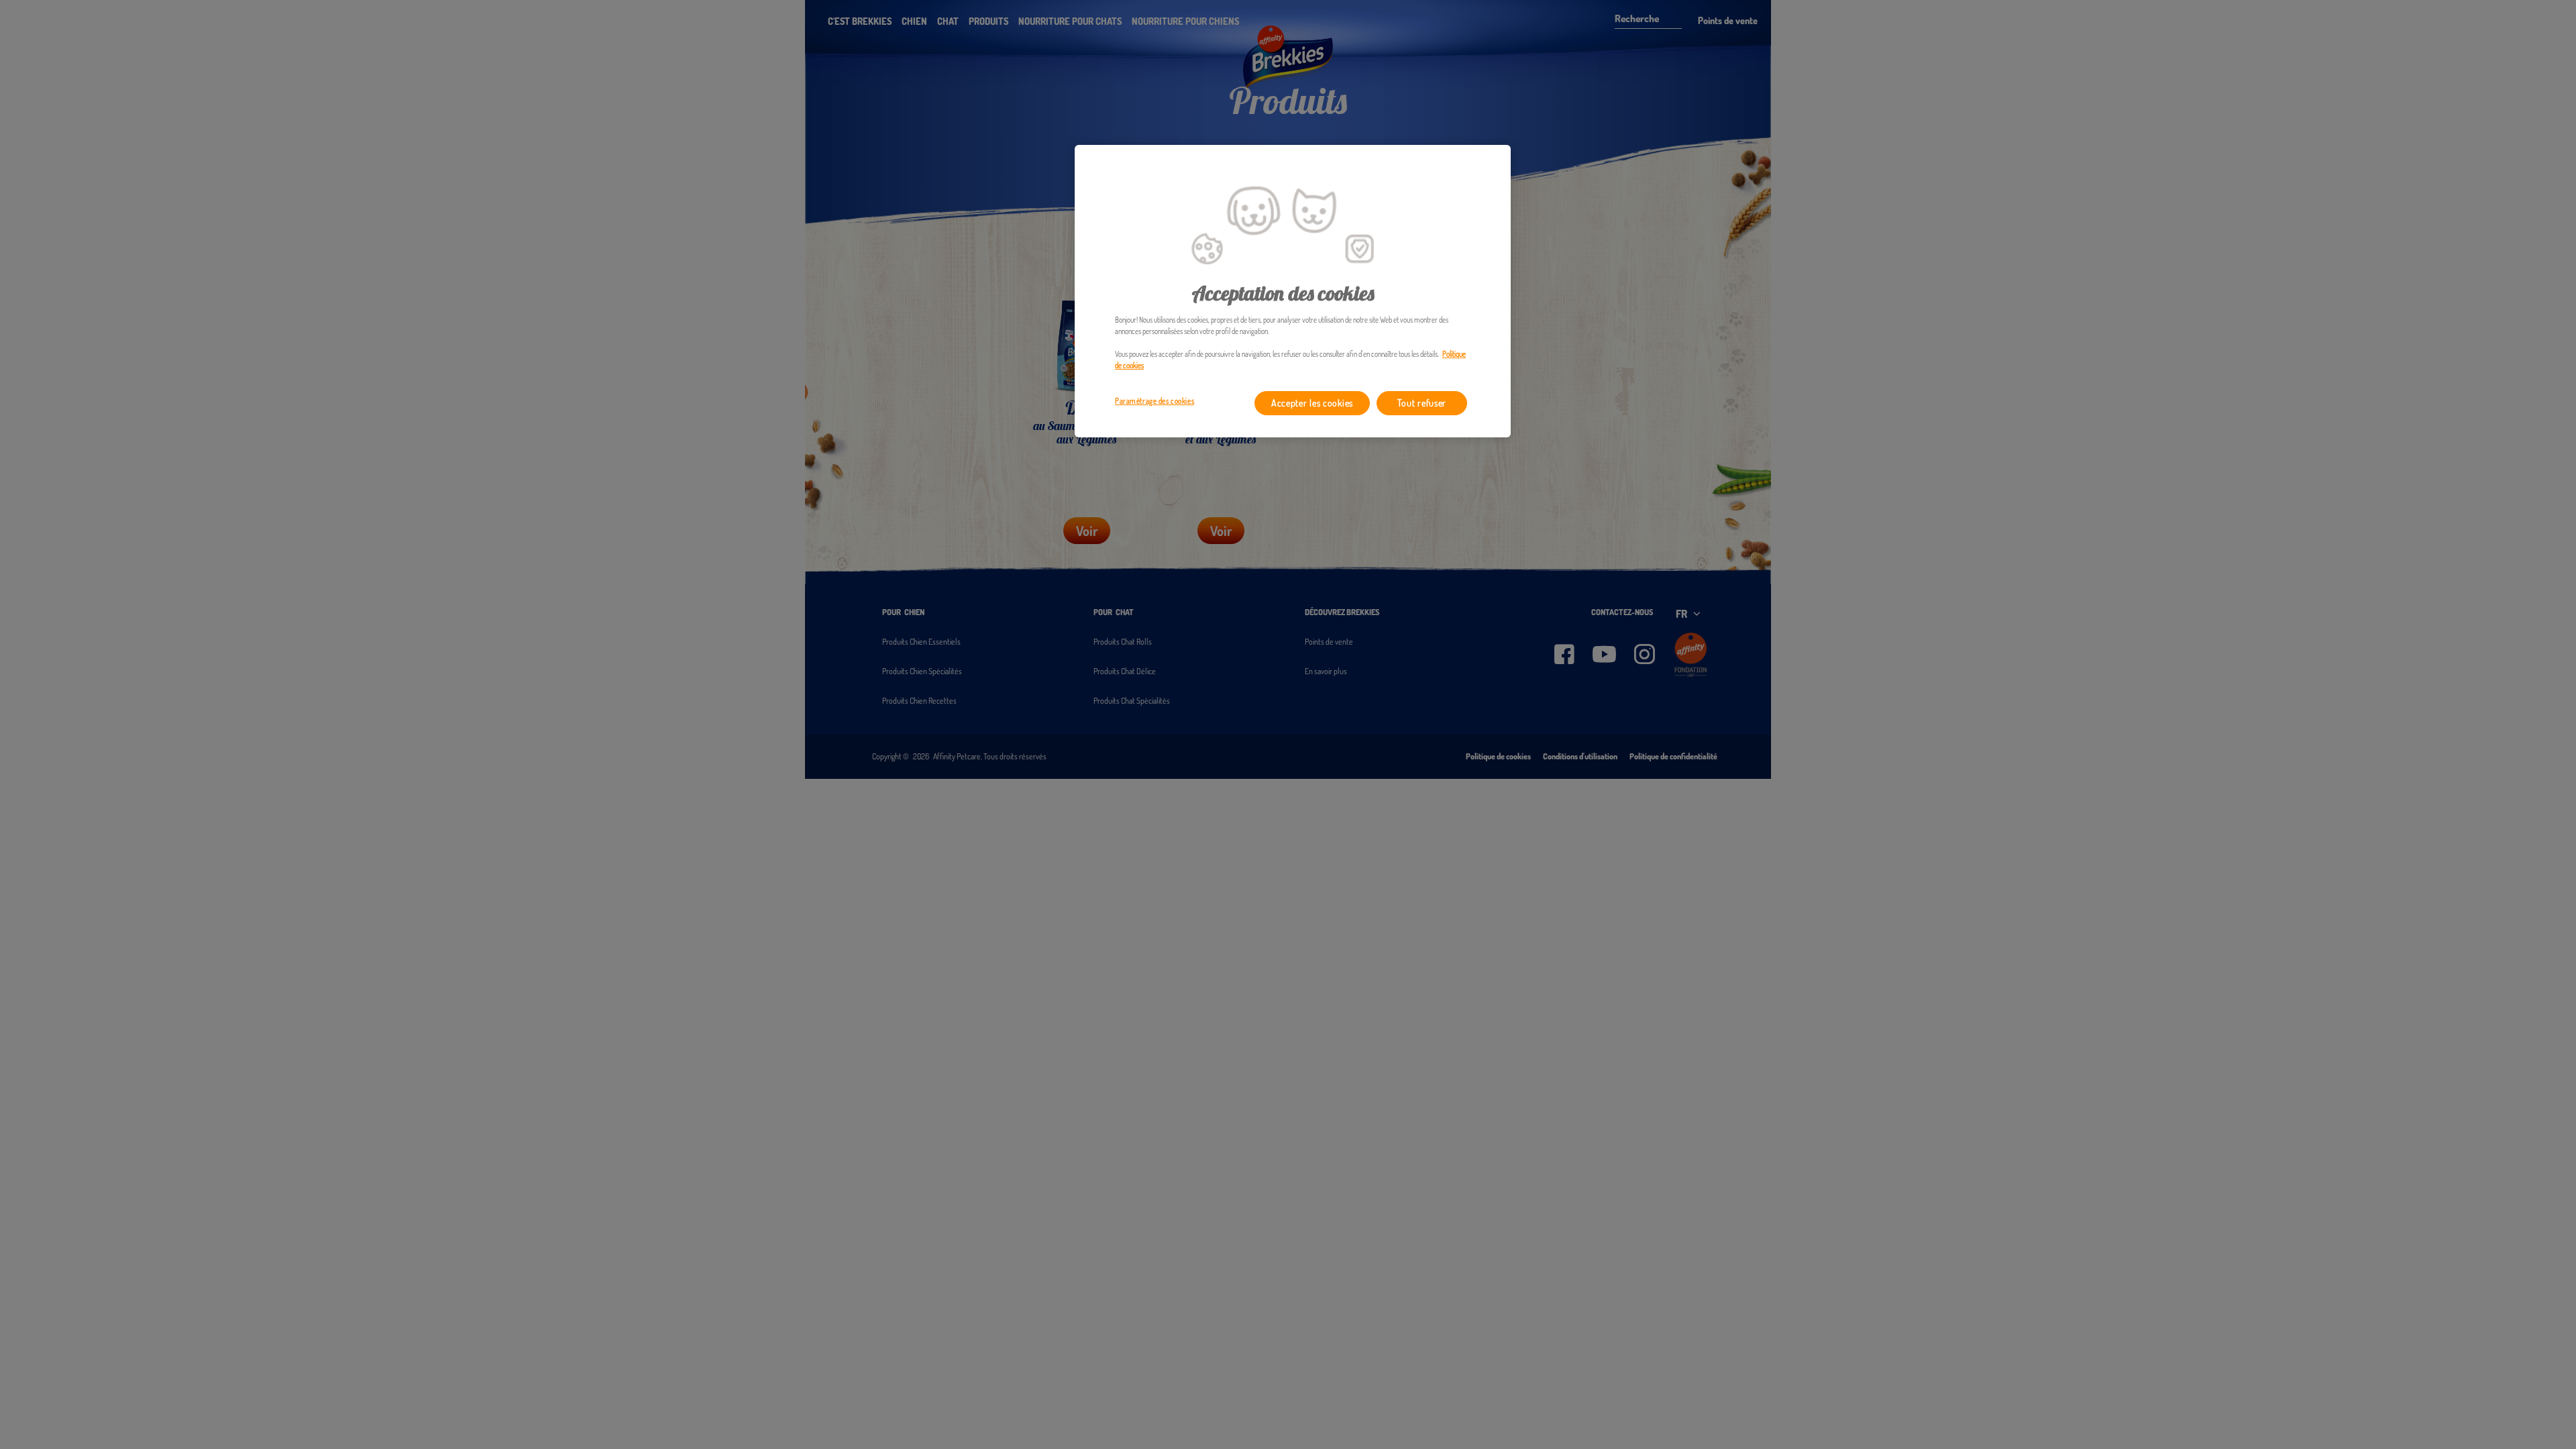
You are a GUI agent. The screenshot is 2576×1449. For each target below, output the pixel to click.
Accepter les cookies (1312, 403)
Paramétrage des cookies (1155, 401)
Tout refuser (1422, 403)
